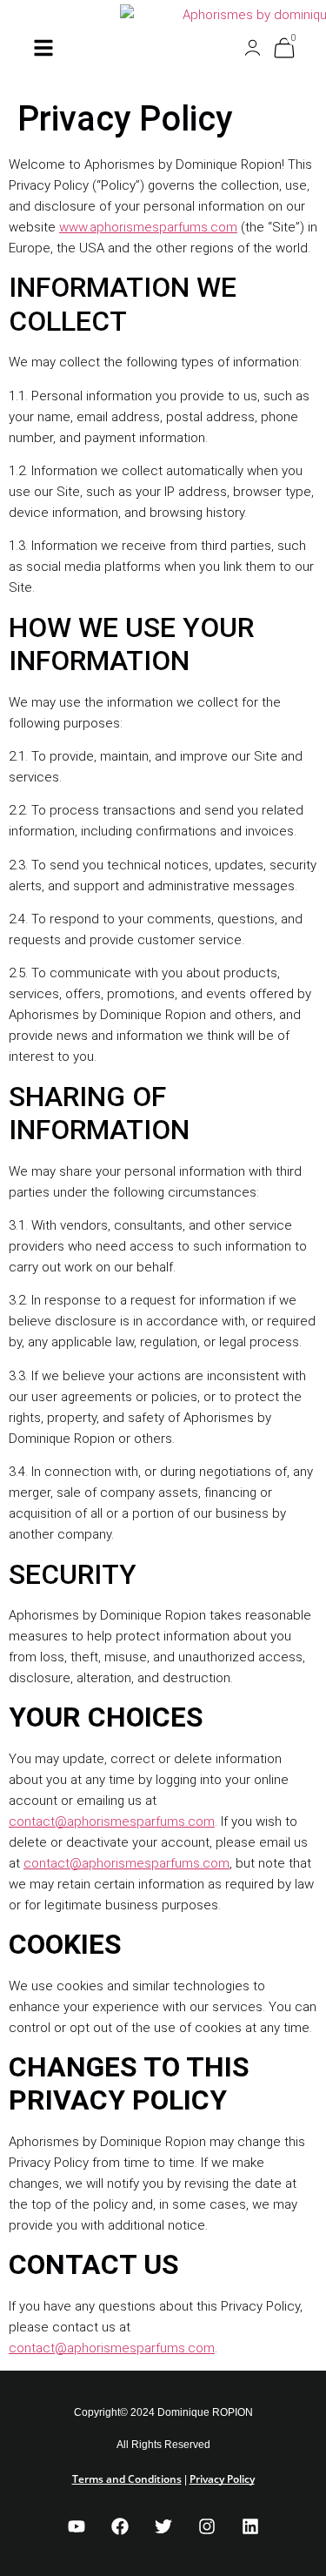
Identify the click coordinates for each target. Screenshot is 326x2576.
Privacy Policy (222, 2479)
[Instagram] (207, 2526)
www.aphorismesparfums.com (148, 227)
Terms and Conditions (127, 2479)
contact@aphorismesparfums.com (112, 1821)
